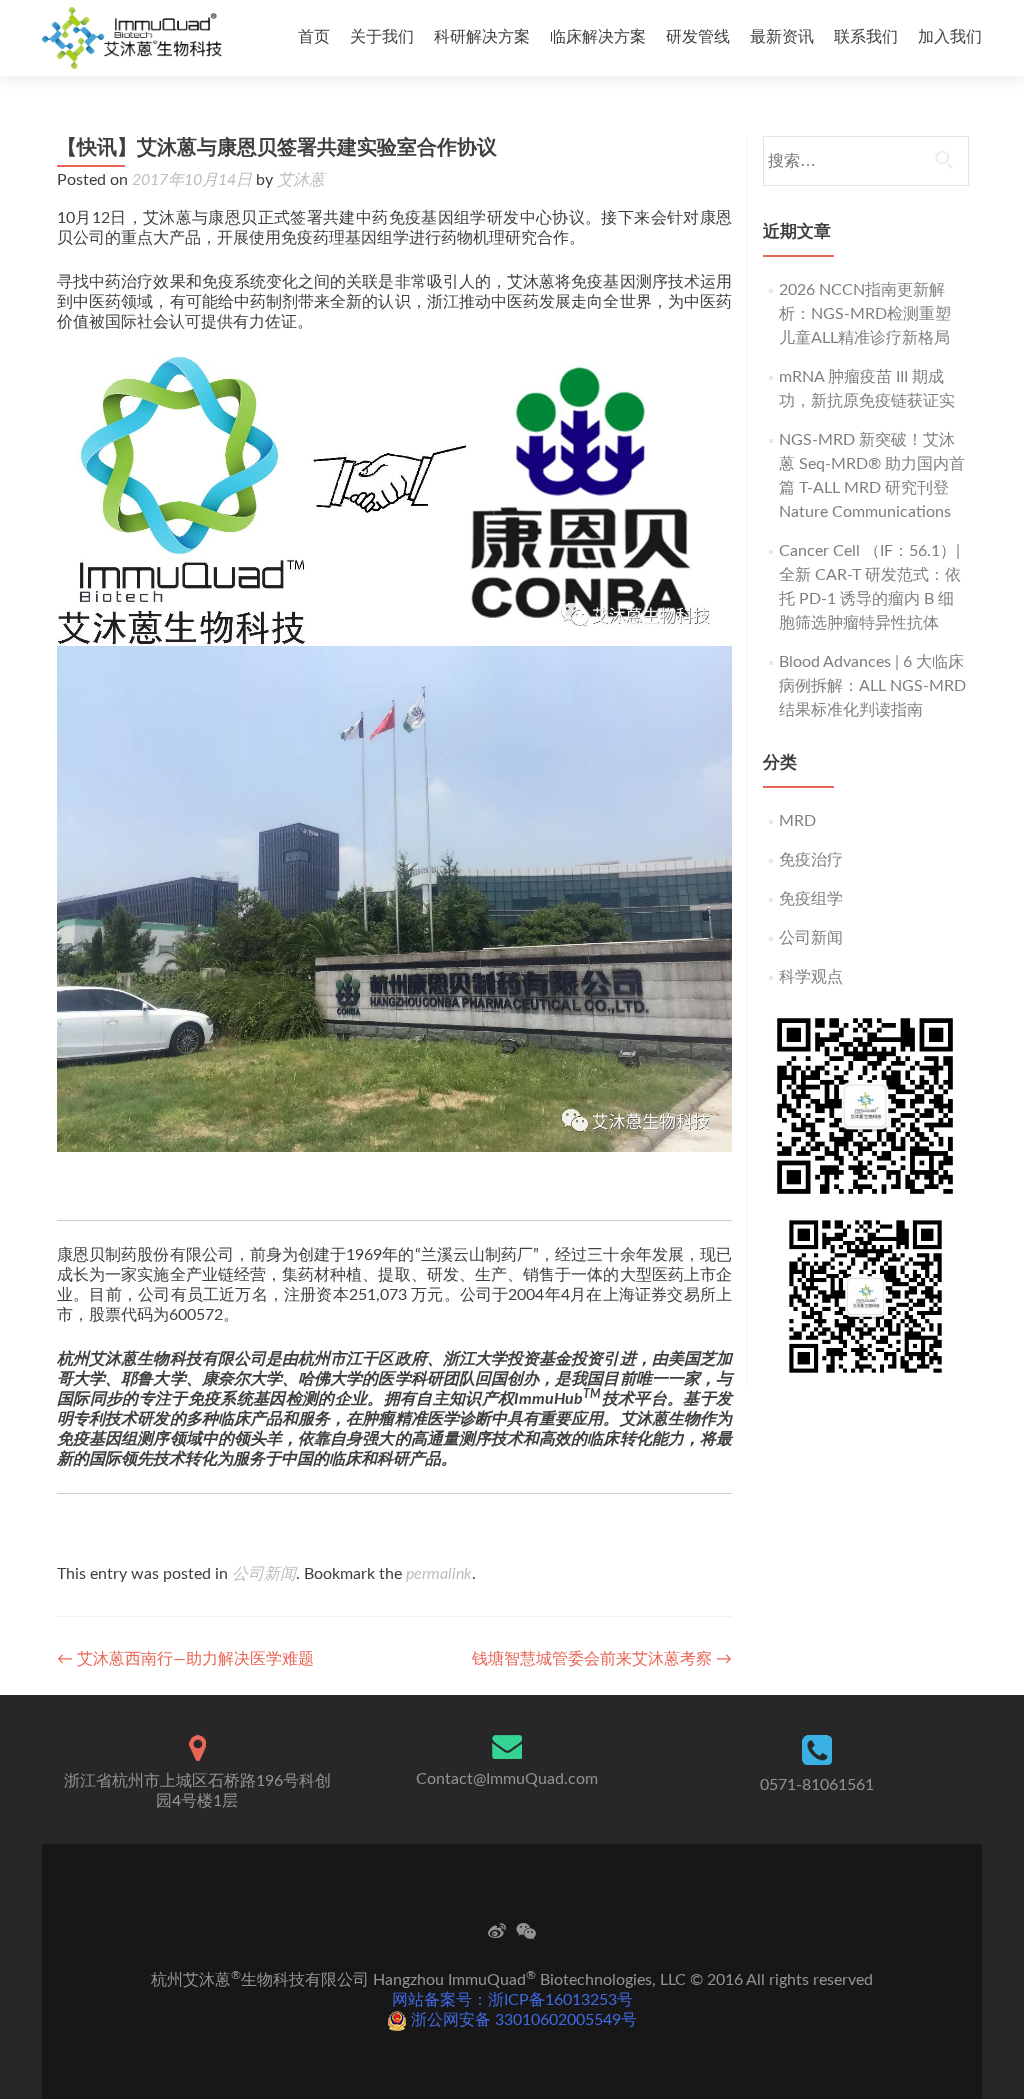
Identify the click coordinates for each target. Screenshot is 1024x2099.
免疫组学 (811, 899)
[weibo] (497, 1931)
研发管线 (698, 37)
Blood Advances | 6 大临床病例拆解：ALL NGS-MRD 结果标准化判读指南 (872, 686)
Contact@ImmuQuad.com (507, 1779)
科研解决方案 (482, 37)
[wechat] (526, 1931)
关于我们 (382, 37)
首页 (314, 37)
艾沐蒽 (301, 180)
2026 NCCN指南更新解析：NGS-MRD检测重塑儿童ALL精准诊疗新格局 (865, 314)
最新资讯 (782, 37)
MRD (797, 821)
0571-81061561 (817, 1785)
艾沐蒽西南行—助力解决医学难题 (185, 1659)
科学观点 (811, 977)
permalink (439, 1574)
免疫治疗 (811, 860)
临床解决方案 (598, 37)
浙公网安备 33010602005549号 (522, 2020)
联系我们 (866, 37)
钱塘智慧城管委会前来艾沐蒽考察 (602, 1659)
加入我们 (950, 37)
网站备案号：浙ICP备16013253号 (512, 2000)
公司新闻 (264, 1574)
